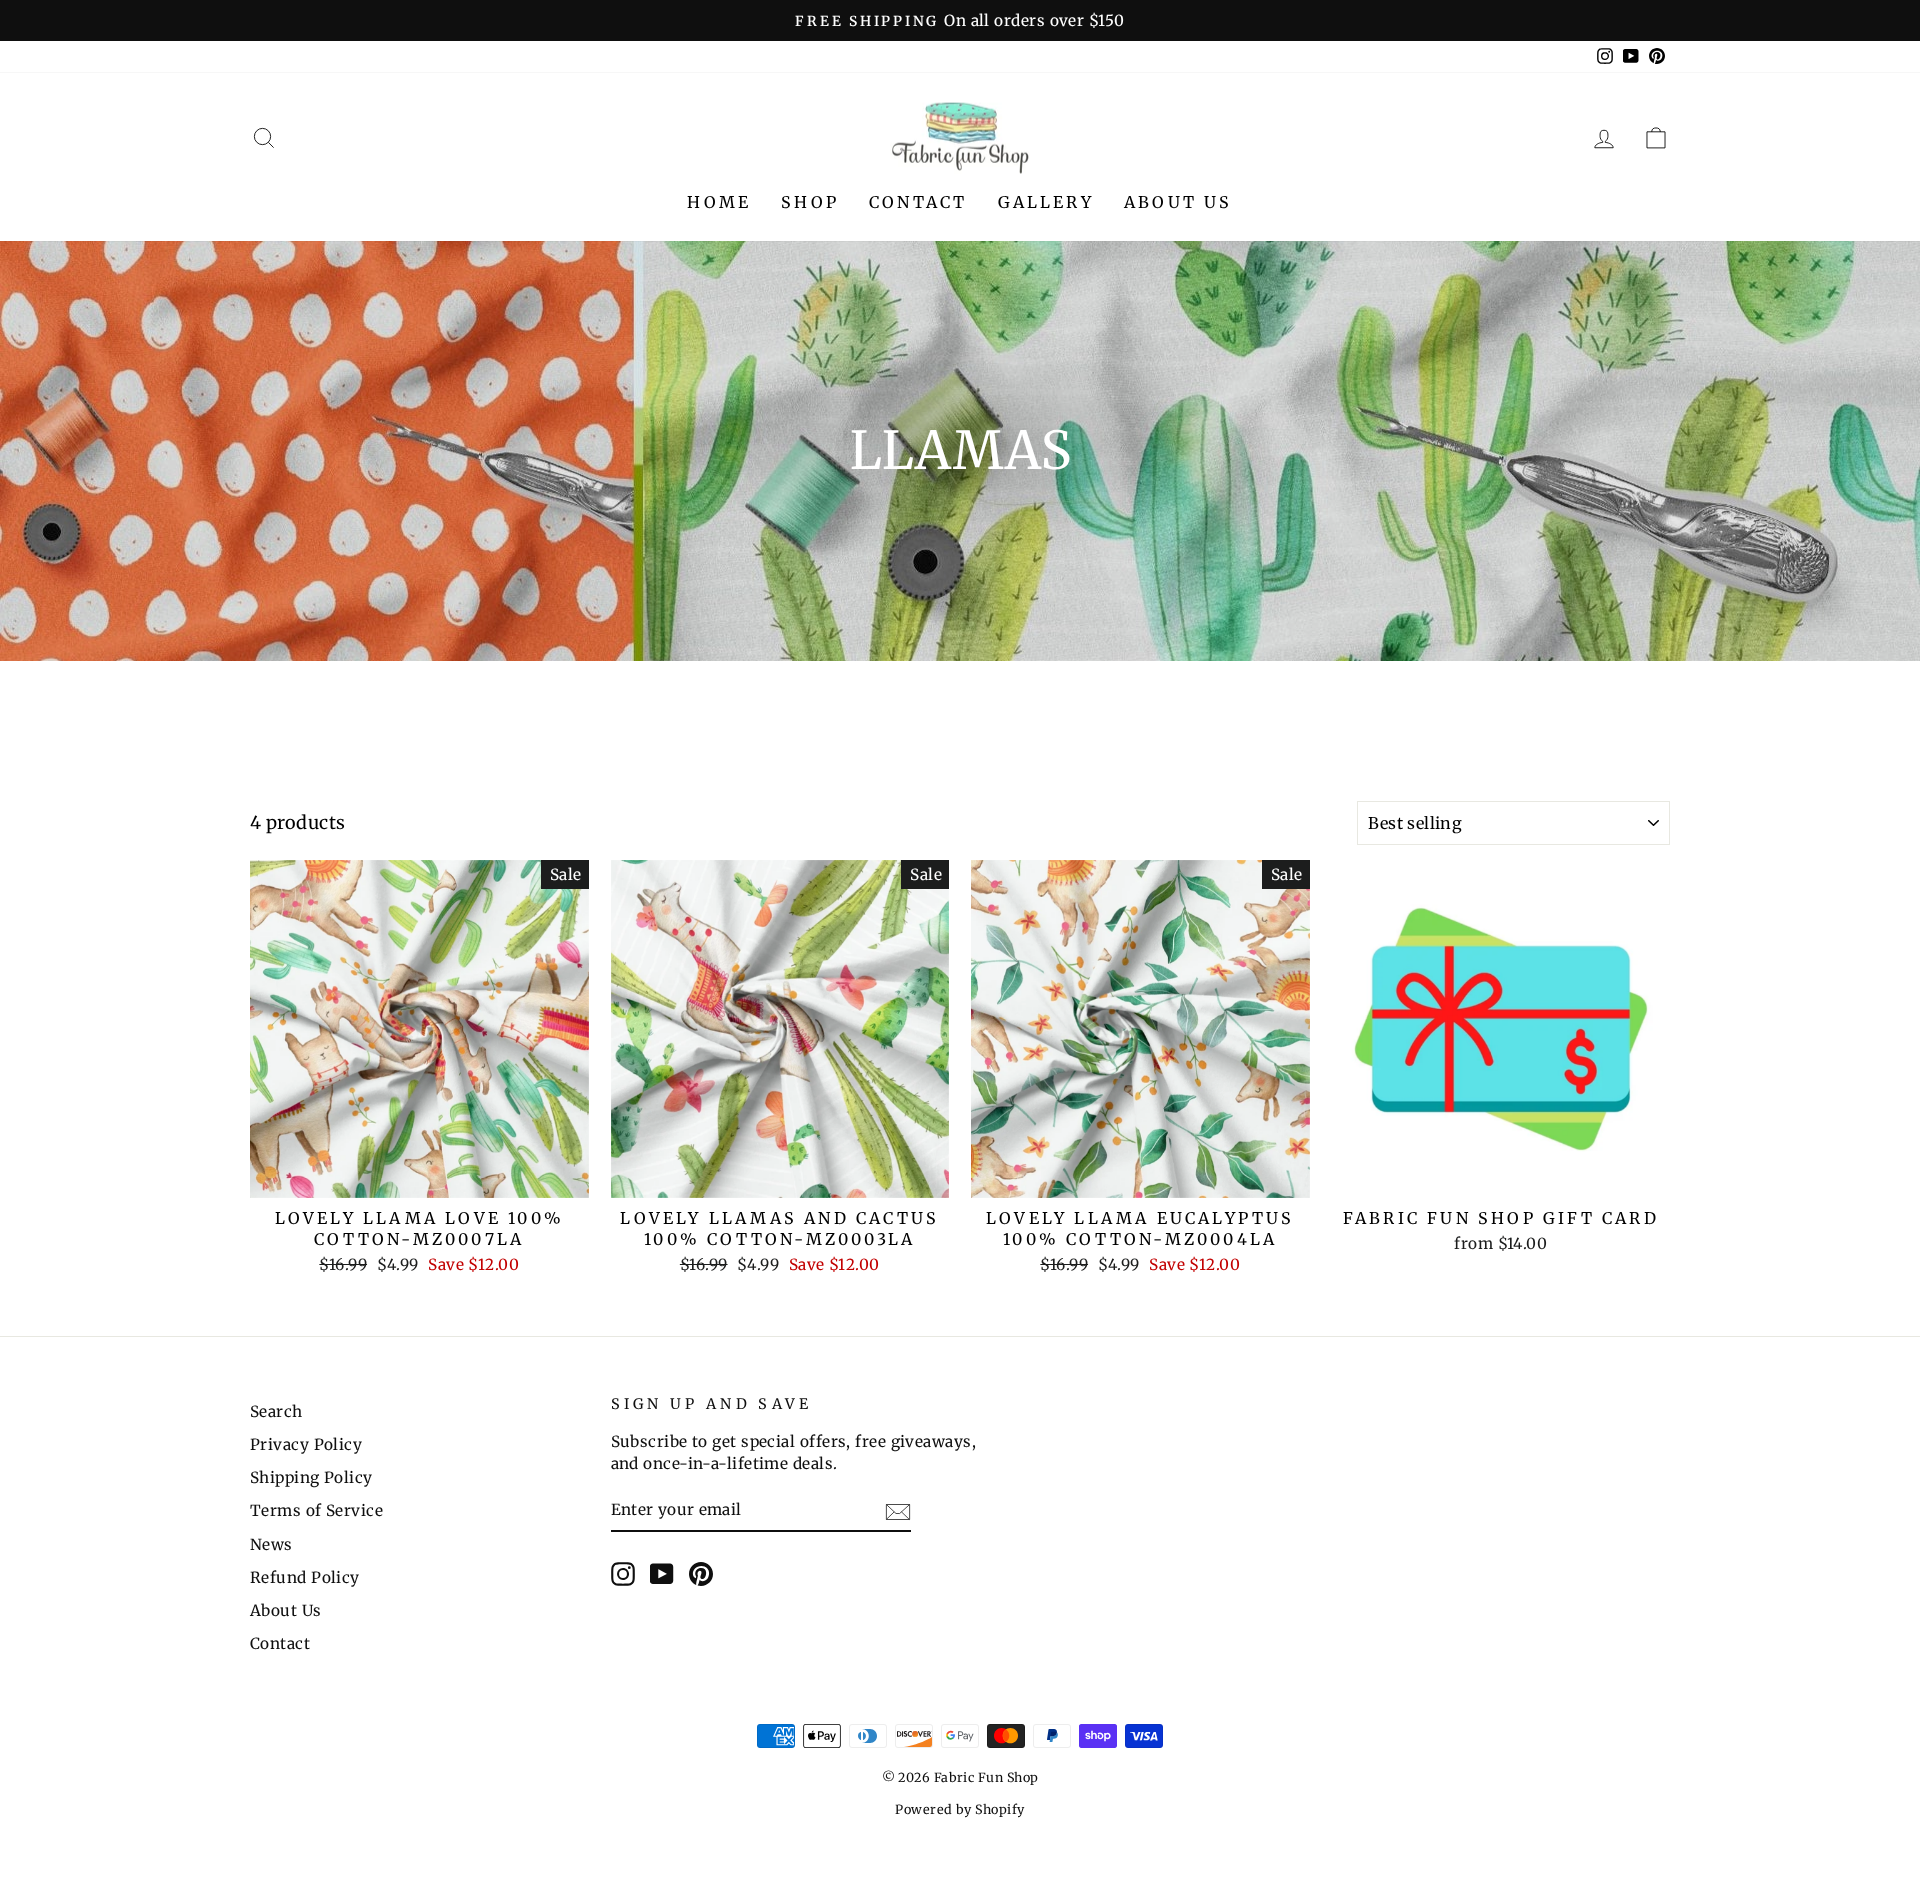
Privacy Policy (306, 1444)
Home (719, 202)
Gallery (1046, 202)
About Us (1178, 202)
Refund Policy (305, 1577)
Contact (918, 202)
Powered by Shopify (959, 1809)
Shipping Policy (311, 1477)
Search (276, 1411)
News (271, 1544)
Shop (810, 202)
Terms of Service (316, 1510)
